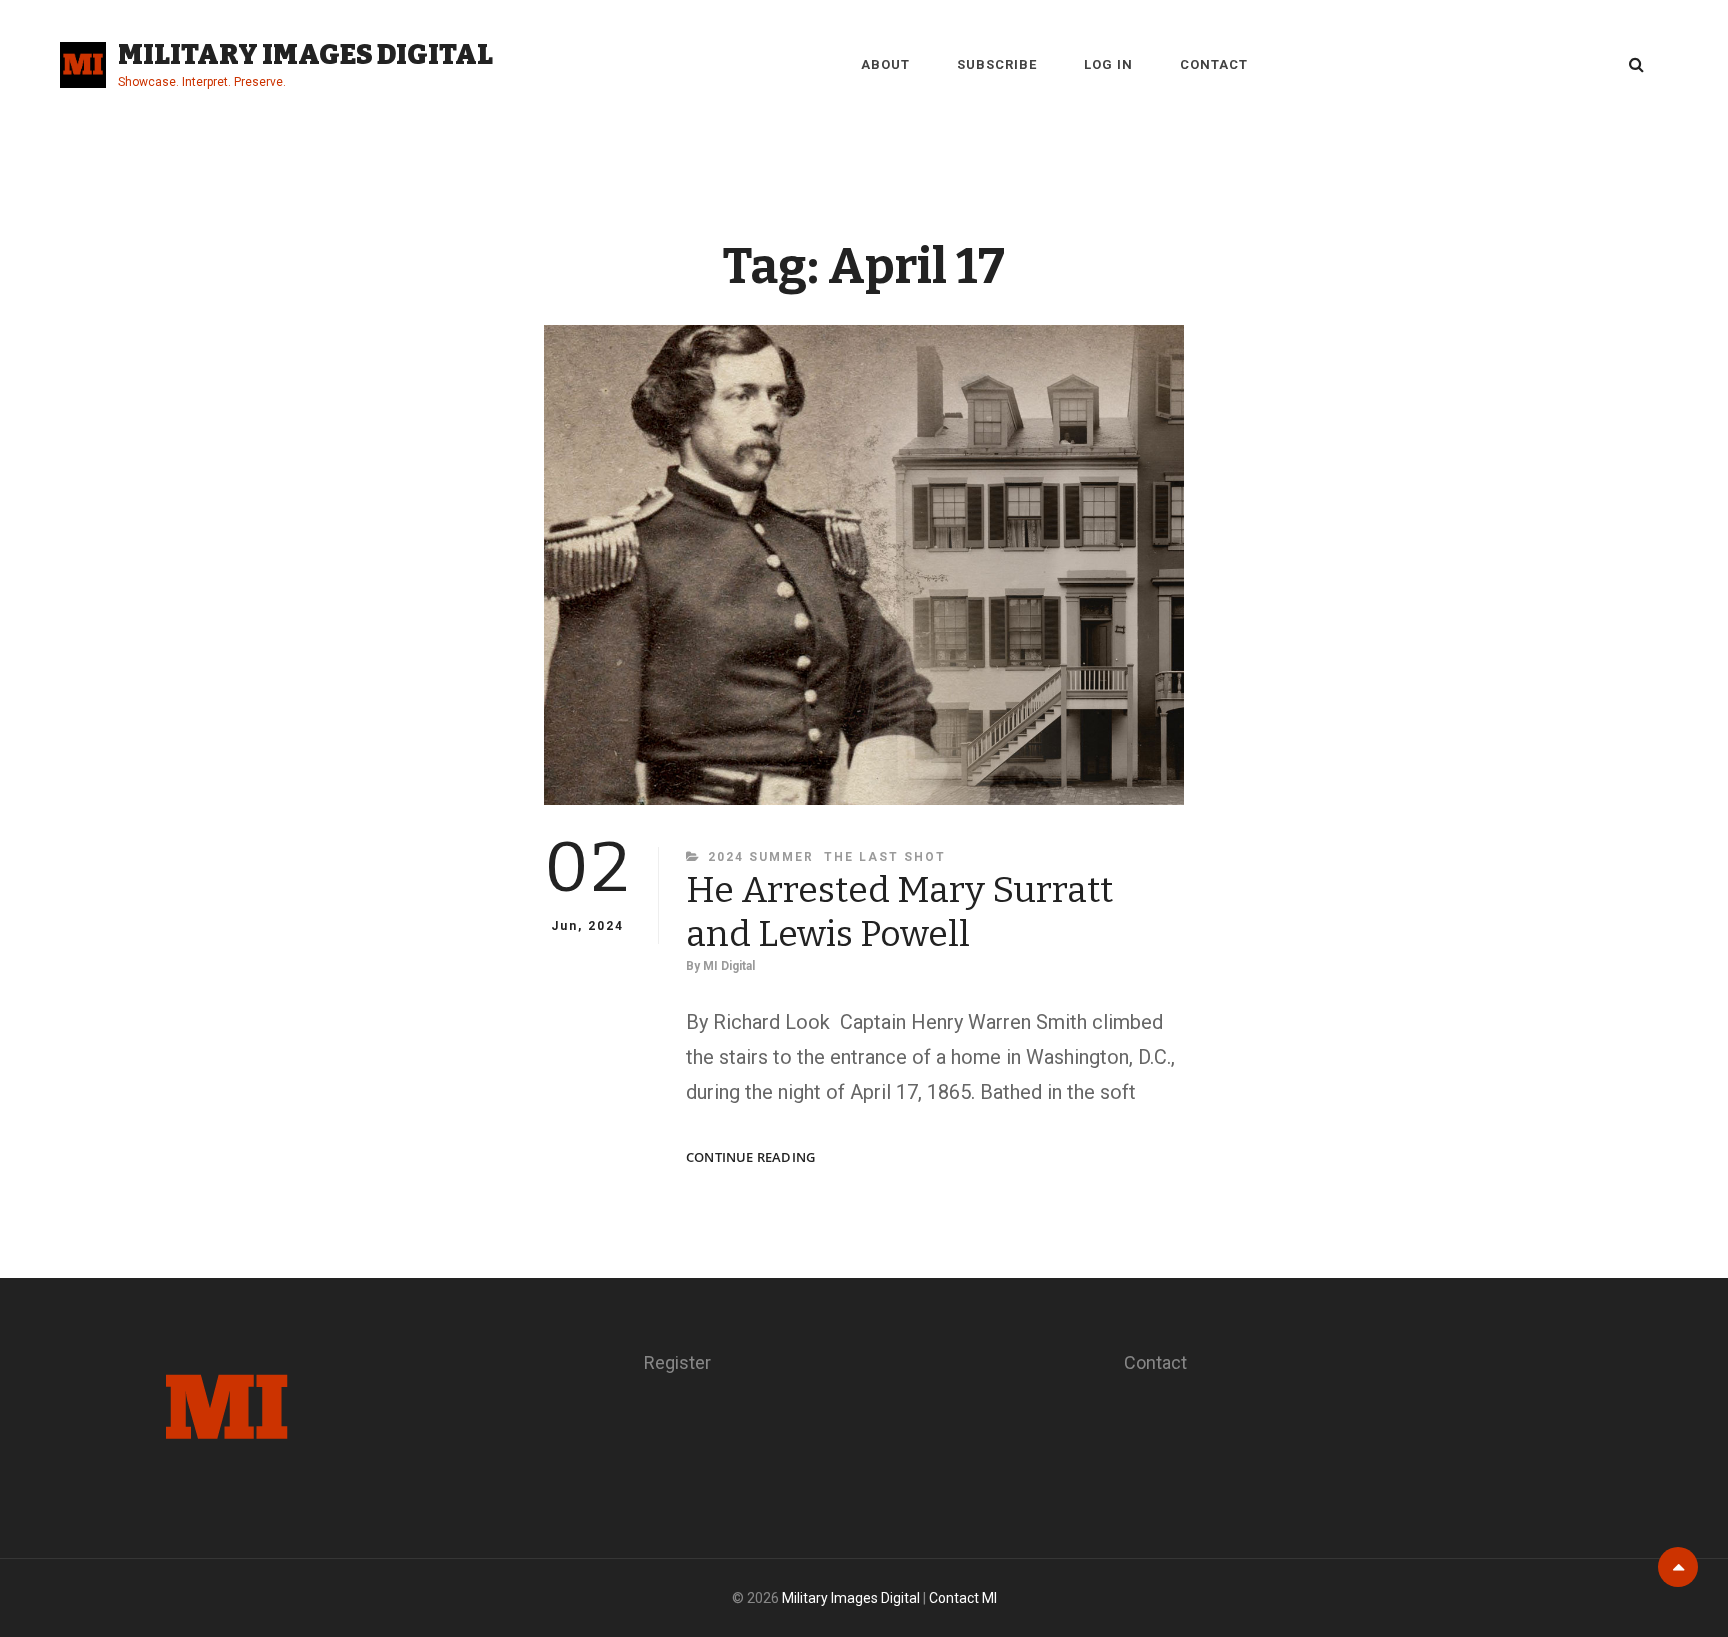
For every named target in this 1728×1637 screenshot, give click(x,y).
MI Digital (729, 966)
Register (677, 1362)
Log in (1108, 64)
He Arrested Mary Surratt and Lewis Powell (899, 912)
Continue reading (750, 1157)
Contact (1214, 64)
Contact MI (963, 1598)
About (885, 64)
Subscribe (997, 64)
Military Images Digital (305, 54)
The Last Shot (885, 857)
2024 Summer (761, 857)
